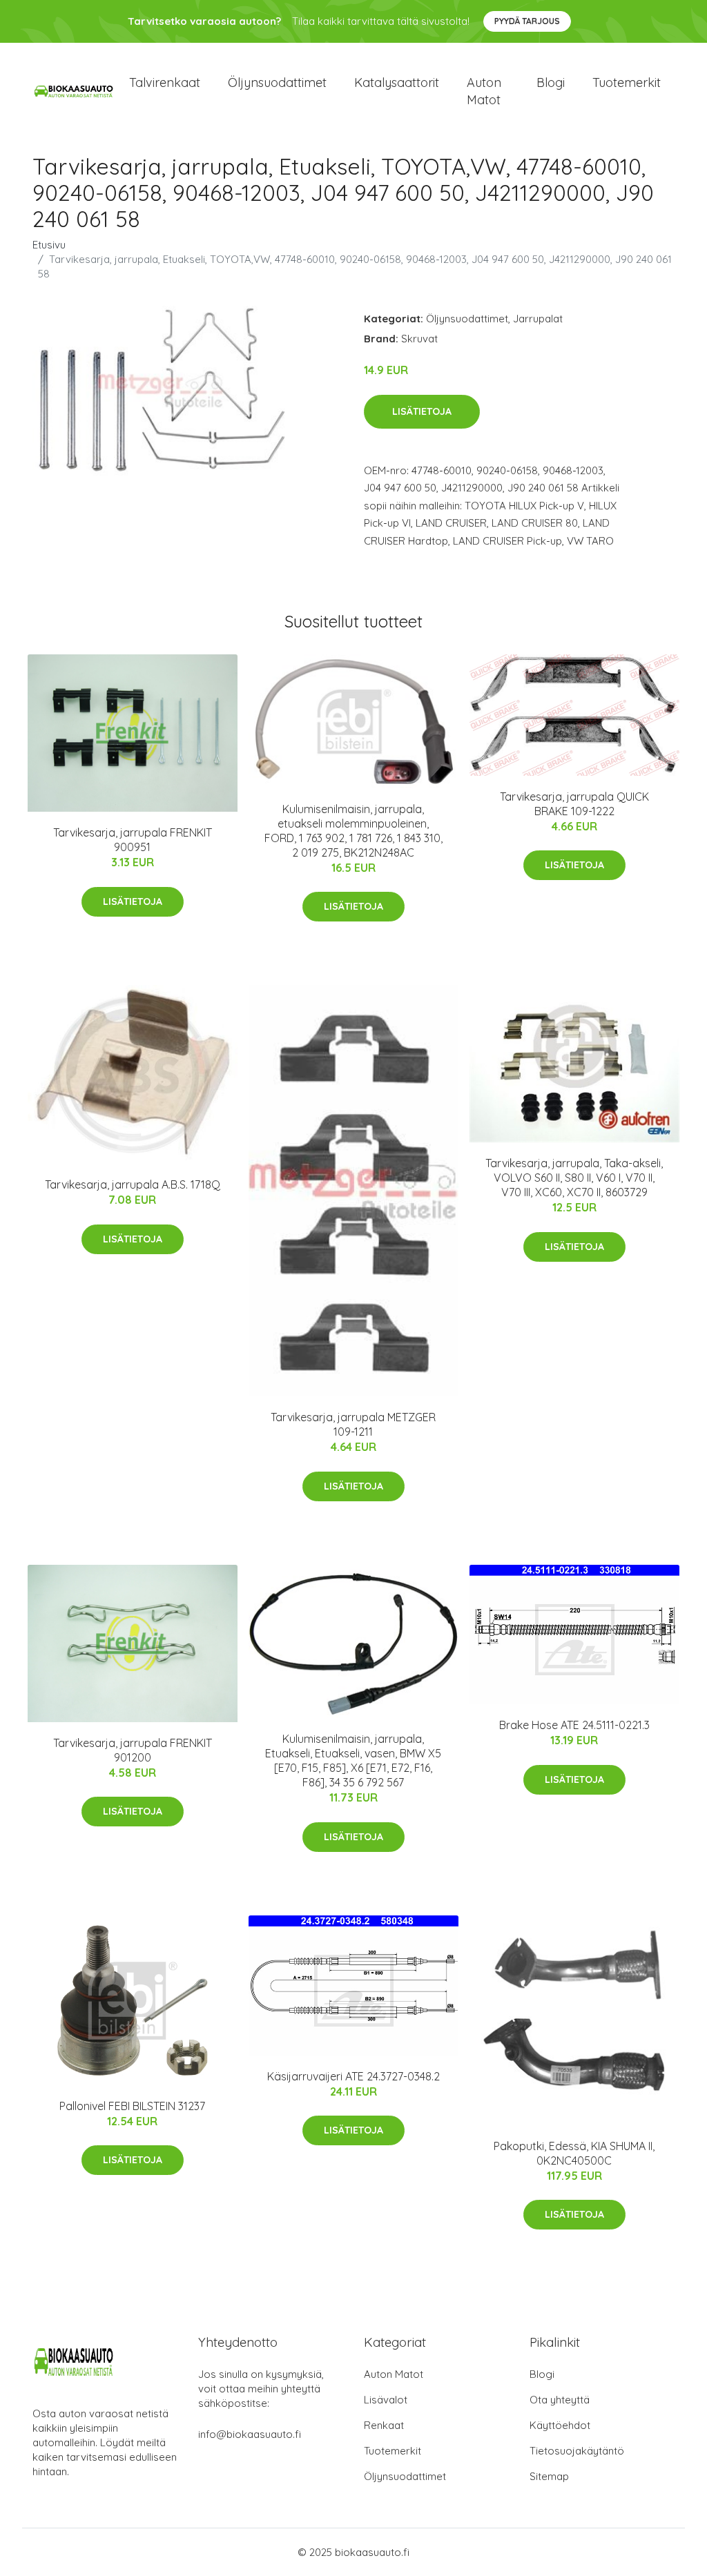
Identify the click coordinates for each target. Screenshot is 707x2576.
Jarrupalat (538, 319)
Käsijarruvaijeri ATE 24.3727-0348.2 (353, 2076)
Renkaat (384, 2425)
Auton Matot (394, 2374)
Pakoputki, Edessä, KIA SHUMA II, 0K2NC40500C (574, 2153)
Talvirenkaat (165, 82)
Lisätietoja (422, 411)
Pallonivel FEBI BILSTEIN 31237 (132, 2106)
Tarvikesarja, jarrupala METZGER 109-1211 (353, 1424)
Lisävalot (386, 2400)
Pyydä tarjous (527, 21)
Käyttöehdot (560, 2425)
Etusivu (49, 245)
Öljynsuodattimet (277, 82)
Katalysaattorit (397, 82)
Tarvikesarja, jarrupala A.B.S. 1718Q (133, 1184)
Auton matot (484, 91)
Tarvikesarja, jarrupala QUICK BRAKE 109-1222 (574, 804)
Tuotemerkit (627, 82)
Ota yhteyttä (560, 2400)
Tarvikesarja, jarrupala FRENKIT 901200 (133, 1750)
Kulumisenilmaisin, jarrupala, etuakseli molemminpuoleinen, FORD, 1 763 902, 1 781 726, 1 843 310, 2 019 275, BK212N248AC (353, 831)
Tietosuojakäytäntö (577, 2451)
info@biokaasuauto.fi (250, 2434)
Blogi (551, 82)
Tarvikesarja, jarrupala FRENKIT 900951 (133, 840)
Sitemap (549, 2476)
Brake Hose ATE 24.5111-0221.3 (574, 1725)
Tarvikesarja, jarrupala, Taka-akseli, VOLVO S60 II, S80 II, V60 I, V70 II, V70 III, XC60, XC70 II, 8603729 (574, 1178)
